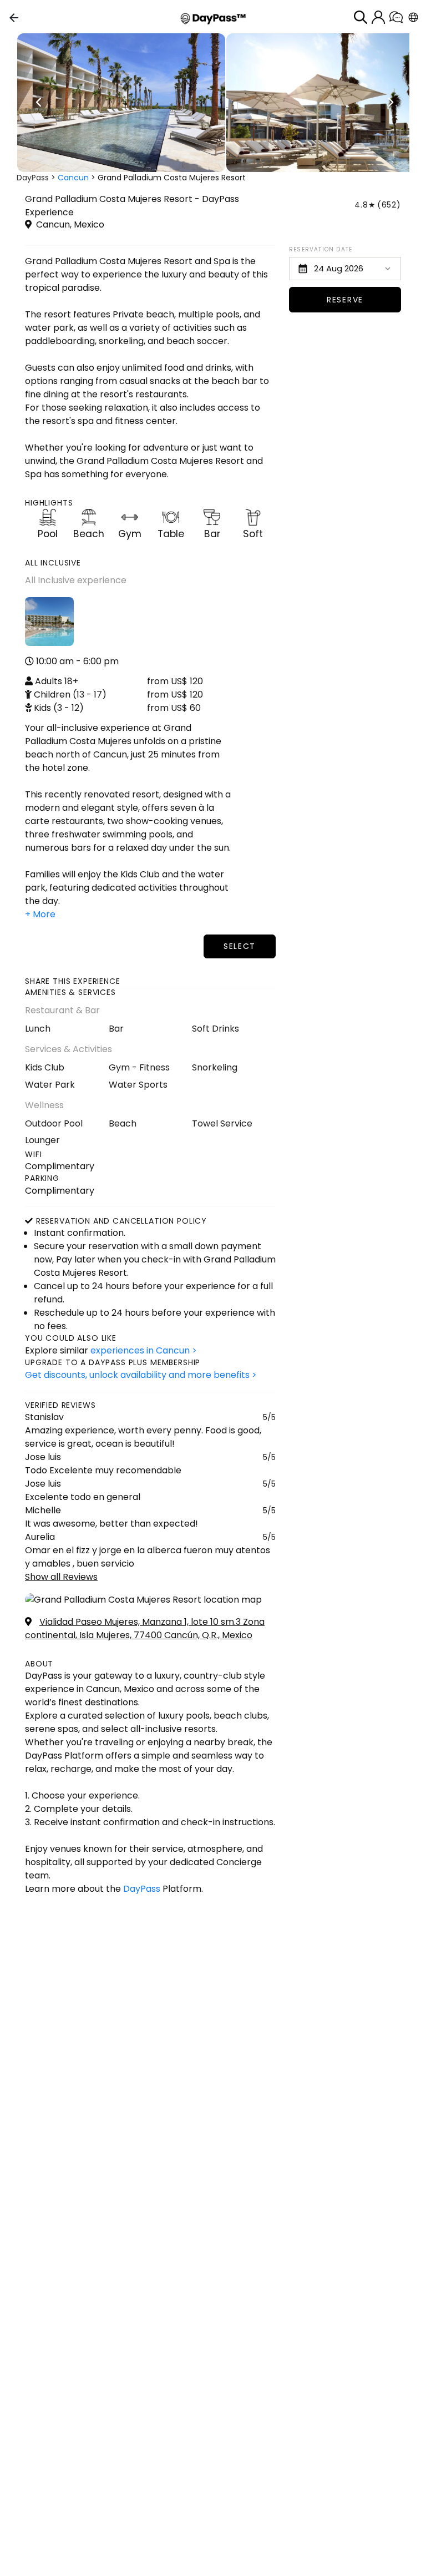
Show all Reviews (61, 1577)
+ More (40, 914)
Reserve (345, 300)
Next (390, 103)
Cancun (73, 178)
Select (240, 946)
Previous (39, 103)
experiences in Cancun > (144, 1350)
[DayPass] (213, 17)
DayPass (33, 178)
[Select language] (413, 17)
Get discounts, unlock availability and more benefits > (141, 1375)
